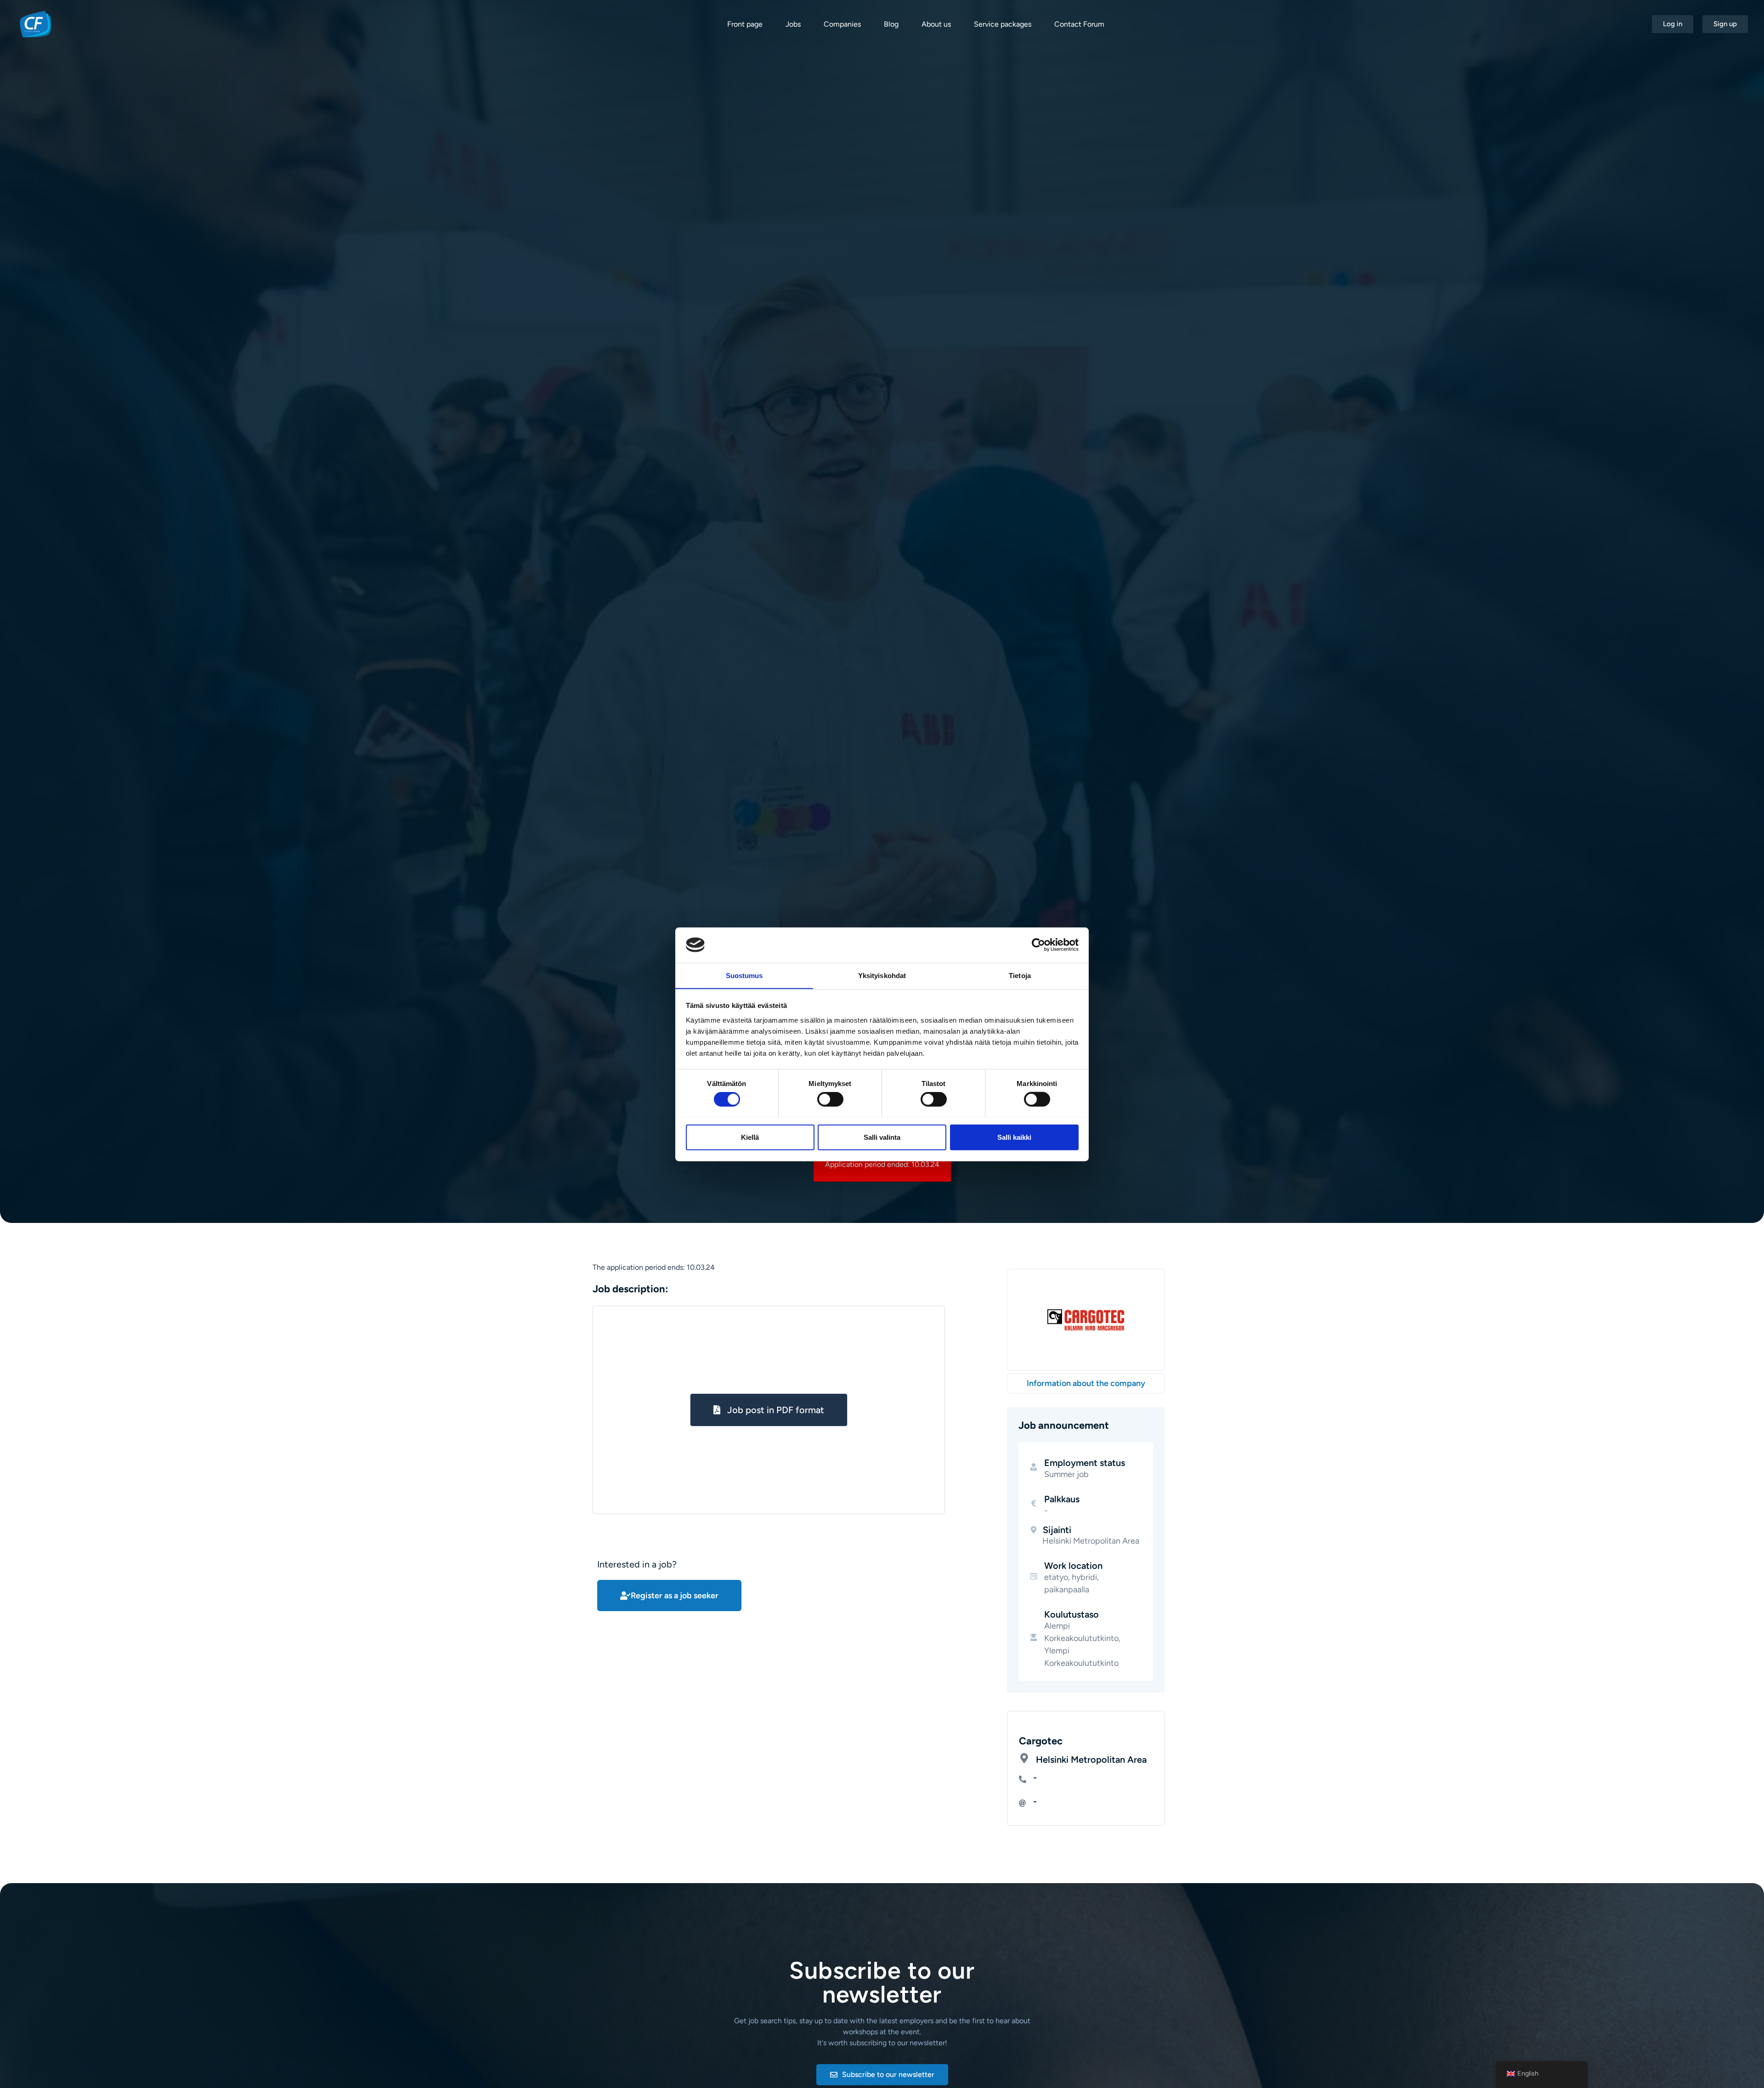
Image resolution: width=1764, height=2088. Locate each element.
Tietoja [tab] (1020, 975)
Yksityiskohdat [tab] (882, 975)
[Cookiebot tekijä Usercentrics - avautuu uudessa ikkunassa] (1038, 945)
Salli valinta (882, 1137)
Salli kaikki (1014, 1137)
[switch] (830, 1099)
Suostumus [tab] (744, 975)
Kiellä (750, 1137)
